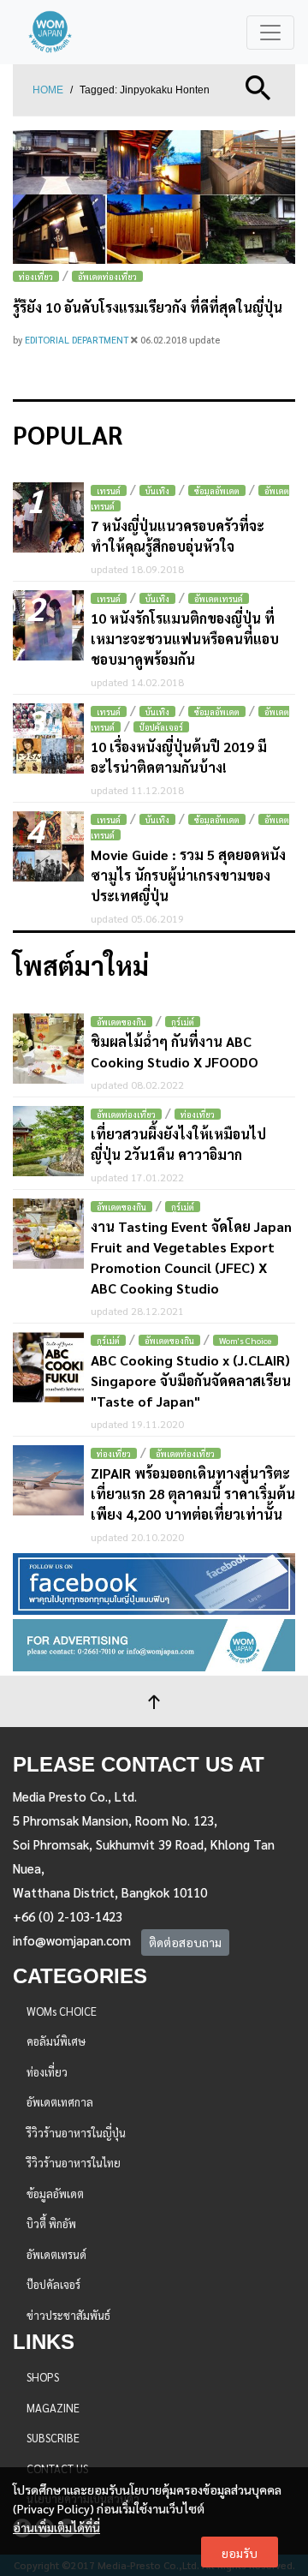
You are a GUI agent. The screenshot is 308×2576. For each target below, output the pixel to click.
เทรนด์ (109, 490)
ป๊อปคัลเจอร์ (161, 727)
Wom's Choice (246, 1340)
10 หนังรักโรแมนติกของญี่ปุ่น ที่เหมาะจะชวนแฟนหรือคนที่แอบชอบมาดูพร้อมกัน (185, 639)
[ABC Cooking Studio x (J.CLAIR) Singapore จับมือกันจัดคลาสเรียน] (48, 1368)
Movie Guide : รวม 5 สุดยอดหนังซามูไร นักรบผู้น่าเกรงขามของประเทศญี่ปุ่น (188, 875)
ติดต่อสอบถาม (185, 1942)
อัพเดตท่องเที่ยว (107, 276)
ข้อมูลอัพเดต (217, 490)
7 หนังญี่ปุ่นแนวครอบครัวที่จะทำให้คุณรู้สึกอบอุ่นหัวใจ (178, 536)
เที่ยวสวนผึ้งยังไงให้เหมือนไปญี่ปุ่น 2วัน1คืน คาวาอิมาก (178, 1144)
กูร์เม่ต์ (183, 1022)
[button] (258, 86)
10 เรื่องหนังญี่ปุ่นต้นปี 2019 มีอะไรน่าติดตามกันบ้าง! (179, 757)
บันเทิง (157, 490)
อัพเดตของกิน (121, 1022)
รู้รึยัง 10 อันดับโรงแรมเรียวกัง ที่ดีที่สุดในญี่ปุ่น (148, 307)
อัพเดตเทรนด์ (219, 598)
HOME (48, 90)
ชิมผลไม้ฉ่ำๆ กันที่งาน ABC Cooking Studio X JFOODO (175, 1052)
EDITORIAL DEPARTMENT (78, 340)
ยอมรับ (240, 2553)
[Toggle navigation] (270, 33)
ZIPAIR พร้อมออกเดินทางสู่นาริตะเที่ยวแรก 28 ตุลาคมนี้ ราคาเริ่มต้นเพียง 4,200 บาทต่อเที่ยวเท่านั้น (193, 1494)
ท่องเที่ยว (36, 276)
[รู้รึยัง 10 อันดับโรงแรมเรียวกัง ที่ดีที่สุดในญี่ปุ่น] (154, 197)
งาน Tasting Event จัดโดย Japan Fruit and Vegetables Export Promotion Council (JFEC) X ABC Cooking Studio (191, 1257)
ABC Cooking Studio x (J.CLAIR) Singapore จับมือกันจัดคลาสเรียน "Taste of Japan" (191, 1381)
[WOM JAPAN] (50, 32)
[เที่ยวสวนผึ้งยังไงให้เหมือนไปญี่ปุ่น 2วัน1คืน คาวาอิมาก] (48, 1142)
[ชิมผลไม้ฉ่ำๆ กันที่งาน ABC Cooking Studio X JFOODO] (48, 1049)
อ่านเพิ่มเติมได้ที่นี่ (56, 2527)
